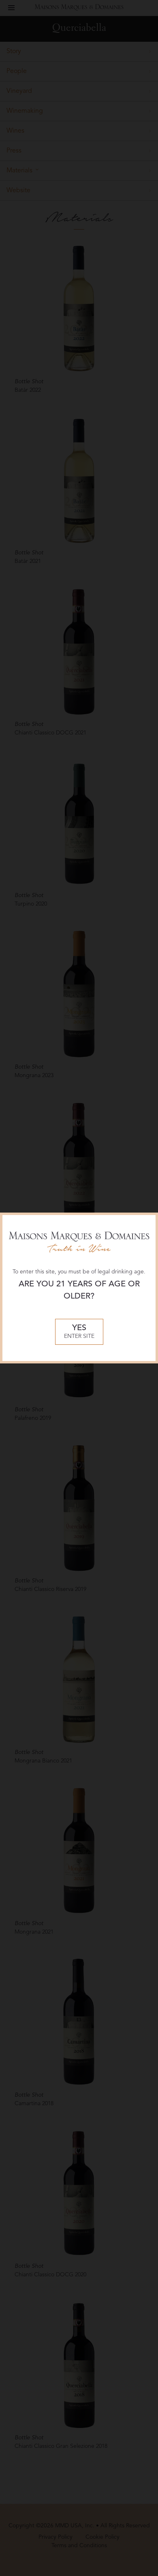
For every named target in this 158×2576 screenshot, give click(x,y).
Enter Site (79, 1332)
